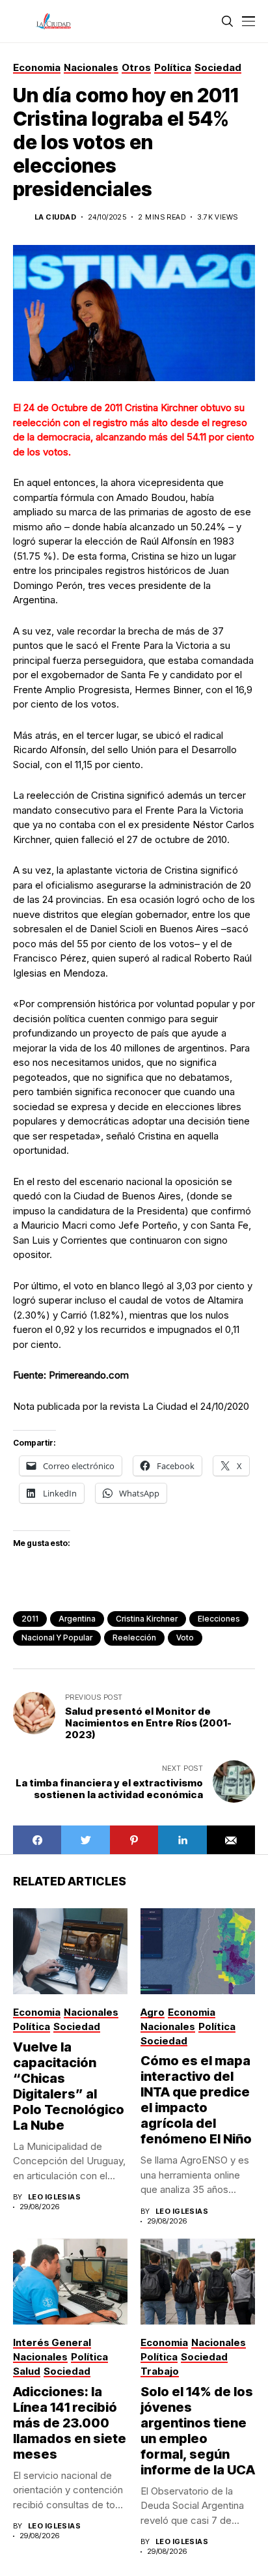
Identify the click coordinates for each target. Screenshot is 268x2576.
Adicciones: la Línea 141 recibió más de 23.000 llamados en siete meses (70, 2423)
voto (185, 1638)
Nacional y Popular (57, 1638)
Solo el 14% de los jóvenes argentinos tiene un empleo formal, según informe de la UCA (198, 2431)
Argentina (77, 1619)
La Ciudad (55, 217)
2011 (30, 1619)
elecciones (219, 1619)
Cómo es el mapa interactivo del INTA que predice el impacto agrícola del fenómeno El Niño (196, 2100)
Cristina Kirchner (147, 1619)
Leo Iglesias (54, 2197)
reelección (134, 1638)
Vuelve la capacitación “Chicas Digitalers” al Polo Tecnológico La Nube (69, 2086)
